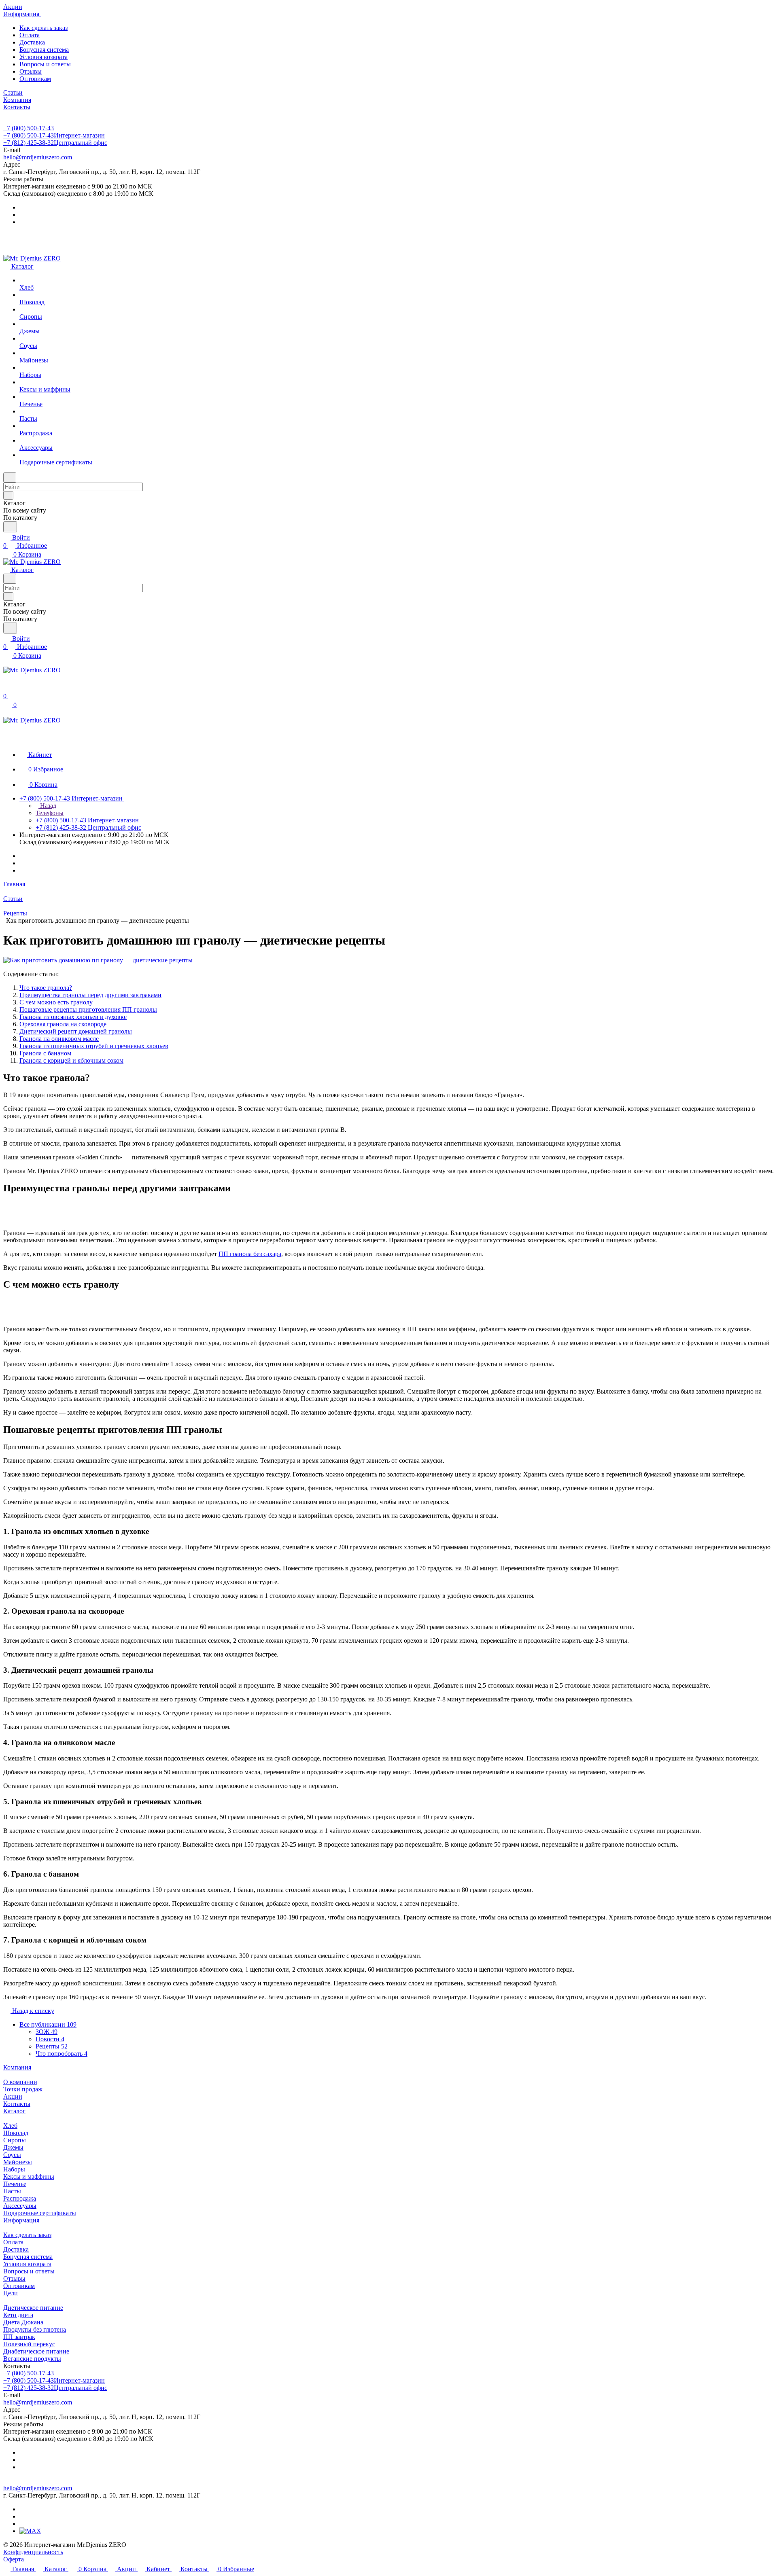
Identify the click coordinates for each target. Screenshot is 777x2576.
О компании (20, 2082)
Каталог (14, 2111)
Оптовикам (35, 79)
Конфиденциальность (33, 2552)
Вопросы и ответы (45, 64)
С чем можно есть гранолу (56, 1002)
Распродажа (20, 2198)
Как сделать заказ (44, 28)
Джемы (13, 2147)
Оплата (30, 35)
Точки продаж (23, 2089)
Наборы (14, 2169)
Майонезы (18, 2162)
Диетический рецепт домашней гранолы (76, 1031)
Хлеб (10, 2126)
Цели (11, 2293)
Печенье (15, 2184)
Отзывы (31, 71)
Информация (21, 2220)
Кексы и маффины (29, 2177)
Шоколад (16, 2133)
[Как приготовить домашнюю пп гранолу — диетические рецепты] (98, 960)
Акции (13, 2096)
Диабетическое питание (36, 2351)
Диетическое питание (33, 2308)
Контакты (17, 2104)
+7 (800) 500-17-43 (29, 128)
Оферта (14, 2559)
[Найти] (10, 527)
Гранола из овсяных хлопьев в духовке (73, 1017)
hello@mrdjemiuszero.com (38, 157)
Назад (47, 806)
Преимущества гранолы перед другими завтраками (90, 995)
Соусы (12, 2155)
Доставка (32, 42)
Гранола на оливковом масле (59, 1039)
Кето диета (18, 2315)
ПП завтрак (19, 2337)
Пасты (12, 2191)
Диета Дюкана (23, 2322)
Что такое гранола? (46, 988)
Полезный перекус (29, 2344)
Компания (17, 2067)
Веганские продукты (32, 2359)
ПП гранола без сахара (250, 1254)
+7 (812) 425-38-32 (55, 143)
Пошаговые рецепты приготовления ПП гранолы (88, 1009)
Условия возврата (44, 57)
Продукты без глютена (35, 2329)
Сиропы (15, 2140)
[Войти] (7, 688)
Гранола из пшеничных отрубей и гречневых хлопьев (94, 1046)
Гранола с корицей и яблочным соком (71, 1060)
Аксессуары (20, 2206)
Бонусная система (44, 50)
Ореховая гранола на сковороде (63, 1024)
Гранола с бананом (45, 1053)
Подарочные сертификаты (40, 2213)
